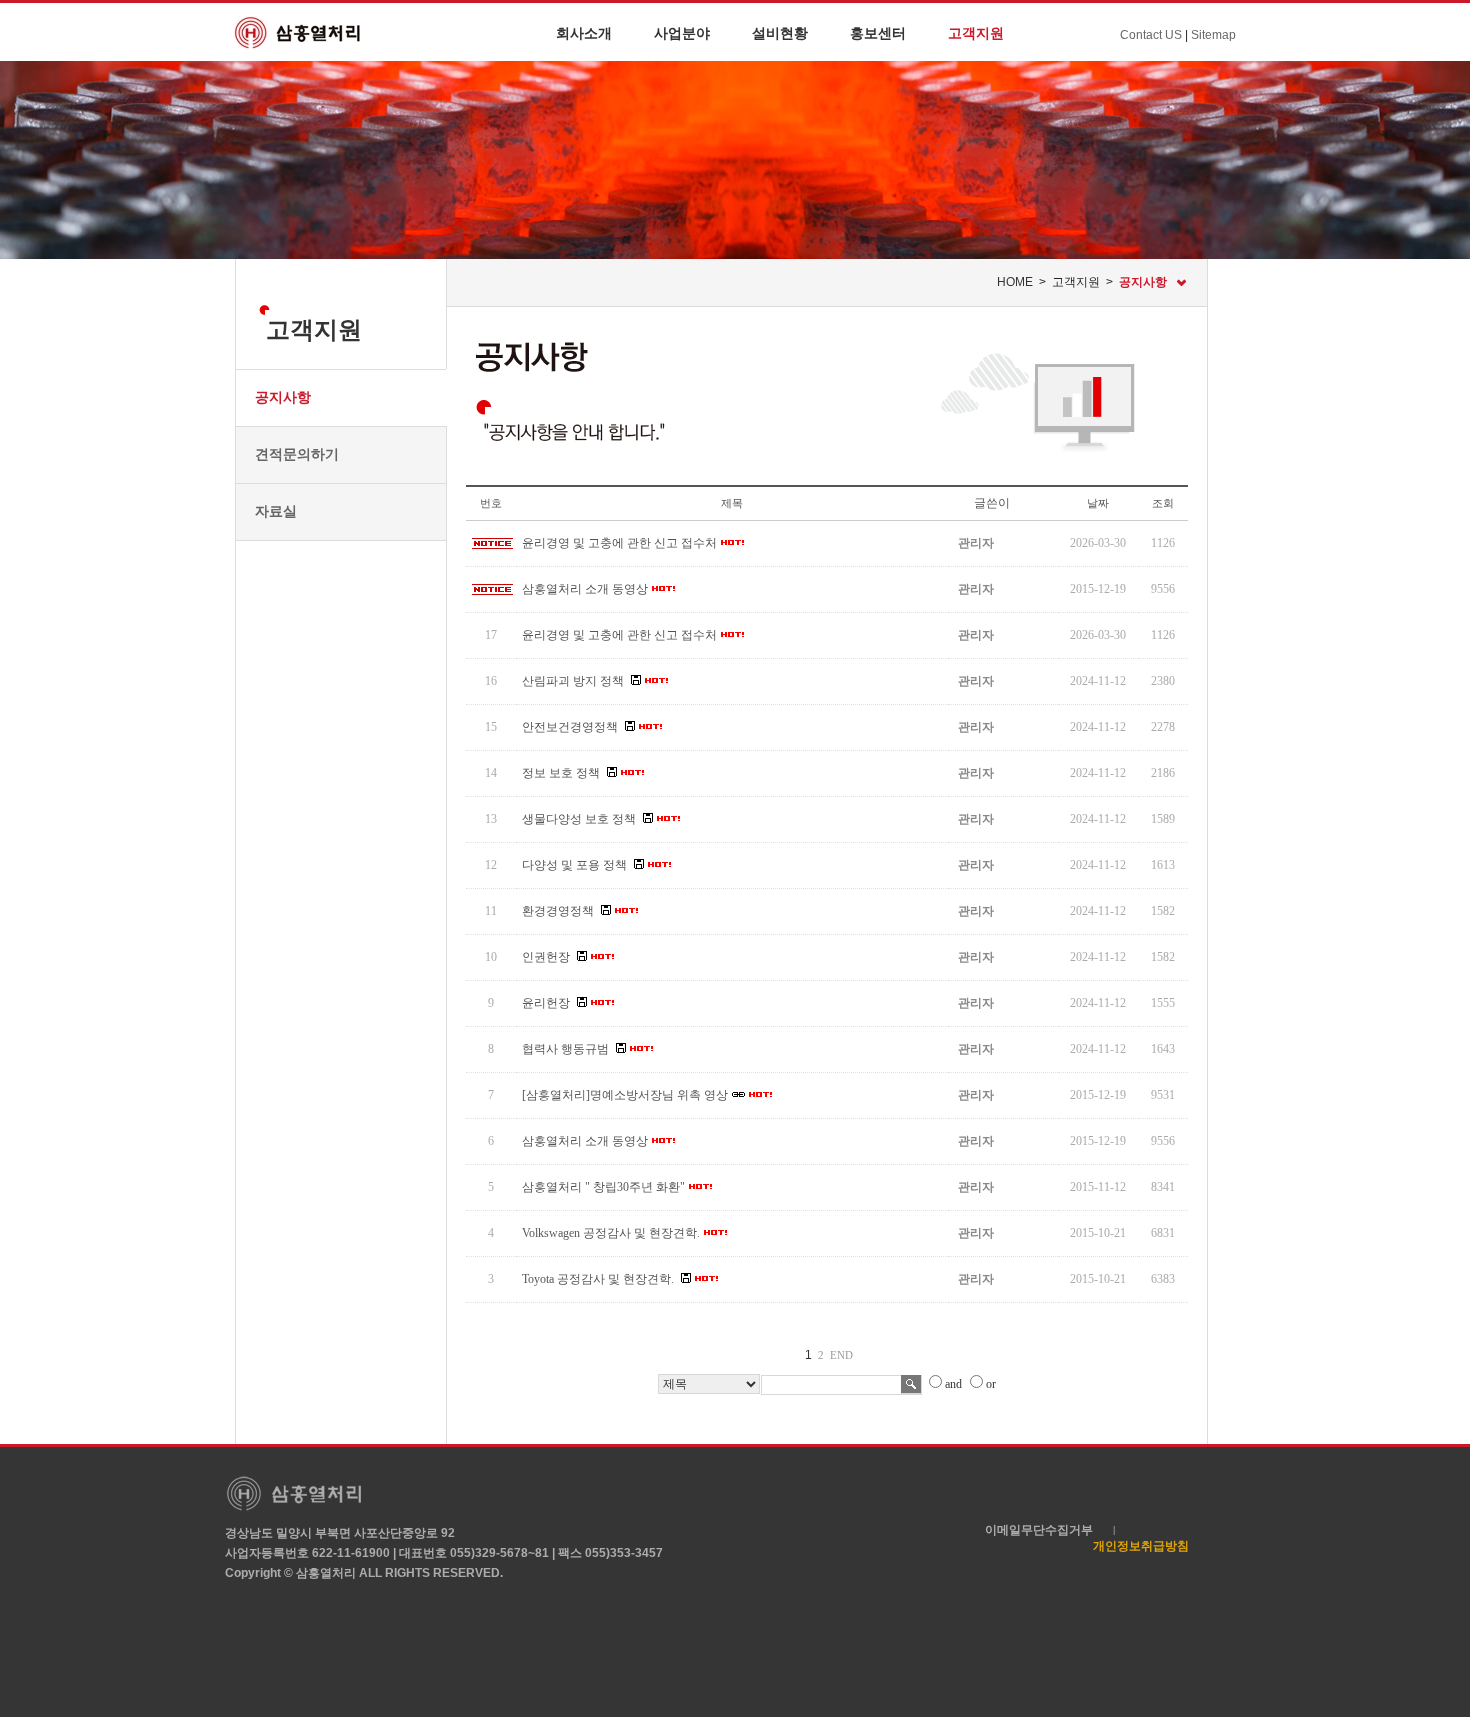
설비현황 (780, 33)
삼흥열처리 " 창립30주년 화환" (603, 1187)
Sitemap (1213, 35)
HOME (1015, 282)
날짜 (1098, 503)
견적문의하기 (297, 454)
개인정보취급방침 (1141, 1546)
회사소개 (584, 33)
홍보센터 (878, 33)
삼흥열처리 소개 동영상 (585, 589)
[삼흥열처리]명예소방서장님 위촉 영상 (625, 1095)
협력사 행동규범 (565, 1049)
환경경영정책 (558, 911)
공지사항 (283, 397)
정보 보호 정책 (561, 773)
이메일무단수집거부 (1039, 1530)
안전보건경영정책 (570, 727)
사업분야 (682, 33)
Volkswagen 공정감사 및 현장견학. (611, 1233)
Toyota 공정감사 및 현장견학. (598, 1279)
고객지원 (976, 33)
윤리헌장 (546, 1003)
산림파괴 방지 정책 (573, 681)
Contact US (1151, 35)
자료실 (276, 511)
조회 (1163, 503)
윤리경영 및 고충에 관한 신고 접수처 (619, 543)
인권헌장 (546, 957)
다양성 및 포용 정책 (574, 865)
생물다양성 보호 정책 (579, 819)
